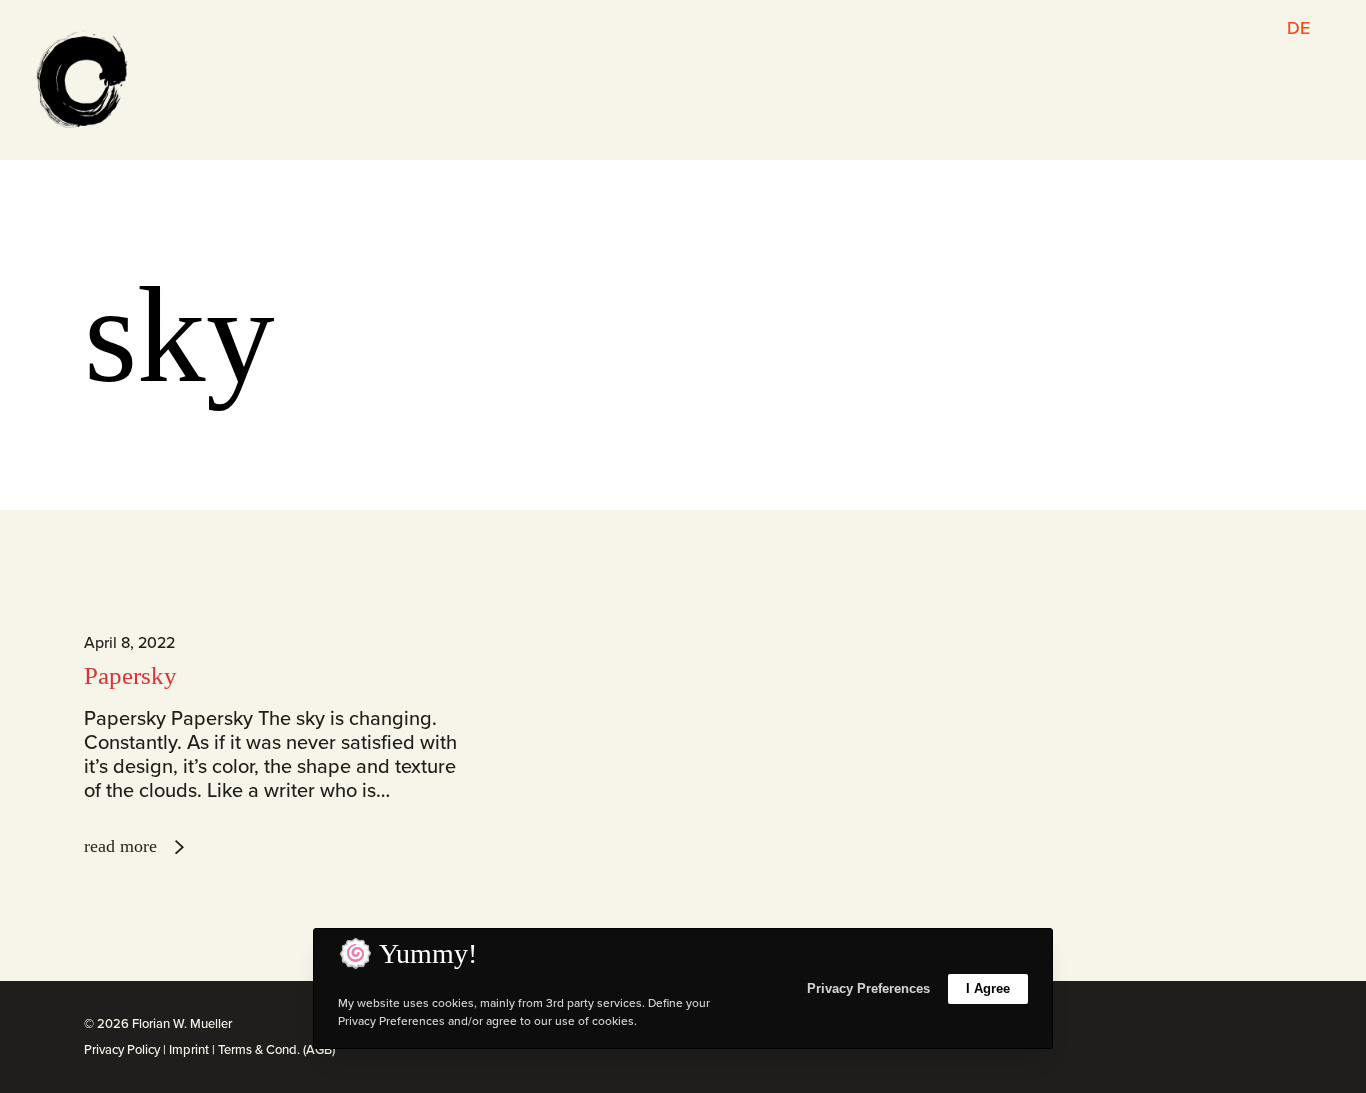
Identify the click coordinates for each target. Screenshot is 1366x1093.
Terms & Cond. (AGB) (276, 1049)
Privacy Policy (122, 1049)
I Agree (988, 988)
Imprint (189, 1049)
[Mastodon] (1277, 1025)
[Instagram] (1211, 1025)
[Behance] (1255, 1025)
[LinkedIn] (1233, 1025)
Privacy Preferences (868, 988)
